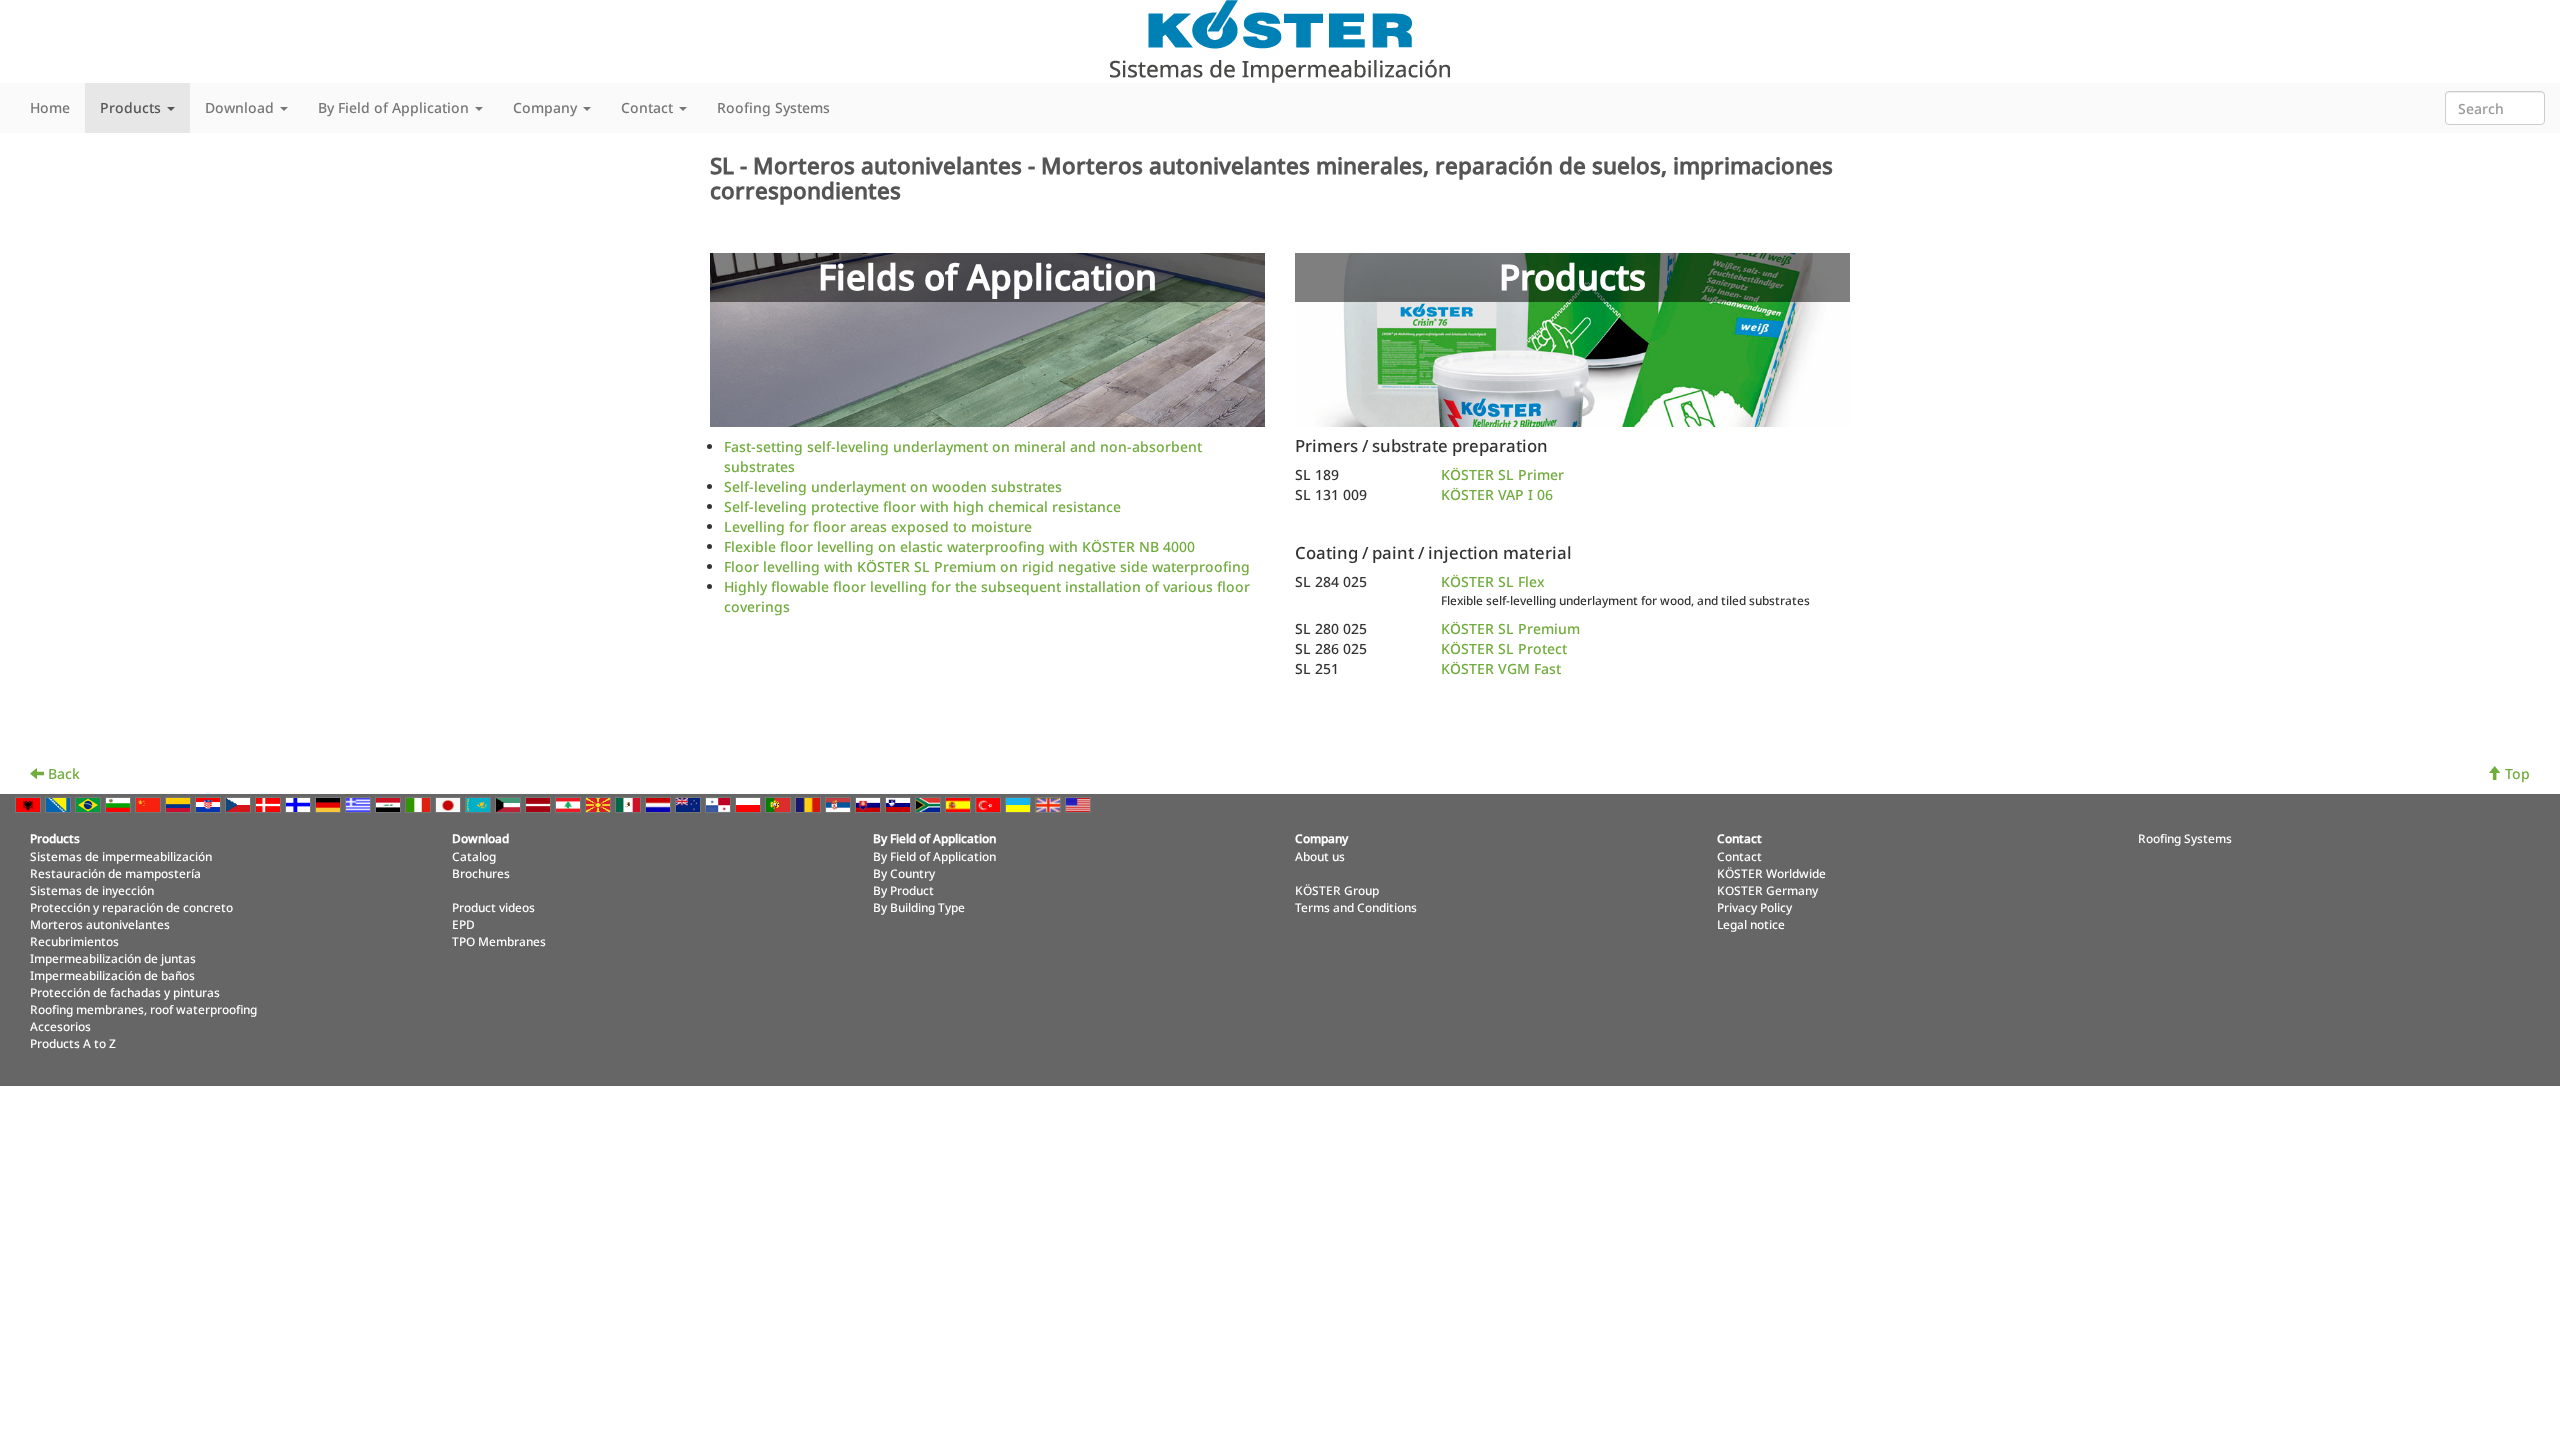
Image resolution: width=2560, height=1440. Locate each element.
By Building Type (919, 907)
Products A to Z (73, 1043)
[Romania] (810, 803)
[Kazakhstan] (480, 803)
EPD (463, 924)
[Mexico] (630, 803)
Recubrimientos (74, 941)
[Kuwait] (510, 803)
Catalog (474, 856)
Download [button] (241, 107)
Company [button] (547, 107)
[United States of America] (1080, 803)
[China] (150, 803)
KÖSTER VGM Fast (1501, 668)
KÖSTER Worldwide (1771, 873)
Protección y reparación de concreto (131, 907)
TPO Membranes (499, 941)
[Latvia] (540, 803)
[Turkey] (990, 803)
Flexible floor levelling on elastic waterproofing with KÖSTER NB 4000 (959, 546)
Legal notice (1751, 924)
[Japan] (450, 803)
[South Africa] (930, 803)
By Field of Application (934, 856)
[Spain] (960, 803)
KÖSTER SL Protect (1504, 648)
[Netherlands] (660, 803)
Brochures (481, 873)
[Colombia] (180, 803)
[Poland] (750, 803)
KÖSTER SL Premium (1510, 628)
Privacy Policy (1754, 907)
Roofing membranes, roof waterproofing (143, 1009)
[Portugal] (780, 803)
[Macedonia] (600, 803)
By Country (904, 873)
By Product (903, 890)
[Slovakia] (870, 803)
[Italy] (420, 803)
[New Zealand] (690, 803)
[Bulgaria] (120, 803)
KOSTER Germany (1767, 890)
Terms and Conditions (1356, 907)
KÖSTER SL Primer (1502, 474)
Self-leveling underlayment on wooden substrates (893, 486)
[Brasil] (90, 803)
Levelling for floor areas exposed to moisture (878, 526)
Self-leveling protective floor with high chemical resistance (922, 506)
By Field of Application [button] (395, 107)
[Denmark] (270, 803)
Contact (1739, 856)
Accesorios (60, 1026)
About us (1320, 856)
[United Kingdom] (1050, 803)
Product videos (493, 907)
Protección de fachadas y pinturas (125, 992)
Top (2515, 773)
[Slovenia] (900, 803)
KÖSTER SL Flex (1493, 581)
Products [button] (132, 107)
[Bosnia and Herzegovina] (60, 803)
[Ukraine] (1020, 803)
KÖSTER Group (1337, 890)
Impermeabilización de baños (112, 975)
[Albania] (30, 803)
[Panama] (720, 803)
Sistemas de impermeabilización (121, 856)
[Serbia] (840, 803)
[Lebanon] (570, 803)
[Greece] (360, 803)
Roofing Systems (773, 107)
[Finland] (300, 803)
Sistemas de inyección (92, 890)
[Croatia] (210, 803)
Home (50, 107)
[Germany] (330, 803)
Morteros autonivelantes (100, 924)
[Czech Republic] (240, 803)
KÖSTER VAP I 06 (1497, 494)
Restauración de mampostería (115, 873)
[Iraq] (390, 803)
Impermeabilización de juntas (113, 958)
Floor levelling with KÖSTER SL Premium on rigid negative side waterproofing (987, 566)
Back (62, 773)
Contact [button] (649, 107)
